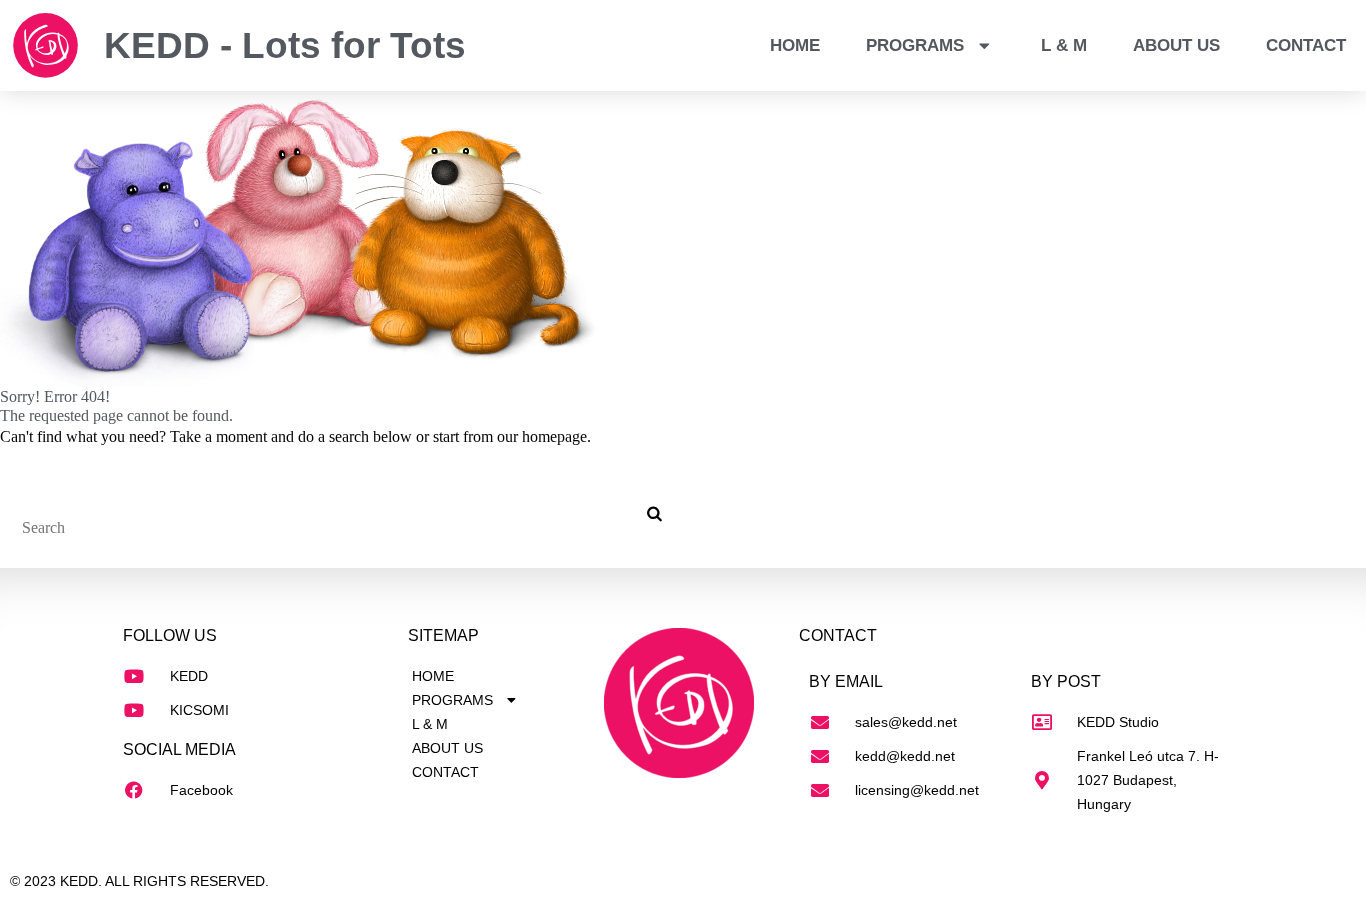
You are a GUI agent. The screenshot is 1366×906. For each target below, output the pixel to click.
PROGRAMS (915, 45)
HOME (795, 45)
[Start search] (652, 514)
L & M (1064, 45)
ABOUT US (1176, 45)
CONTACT (1306, 45)
